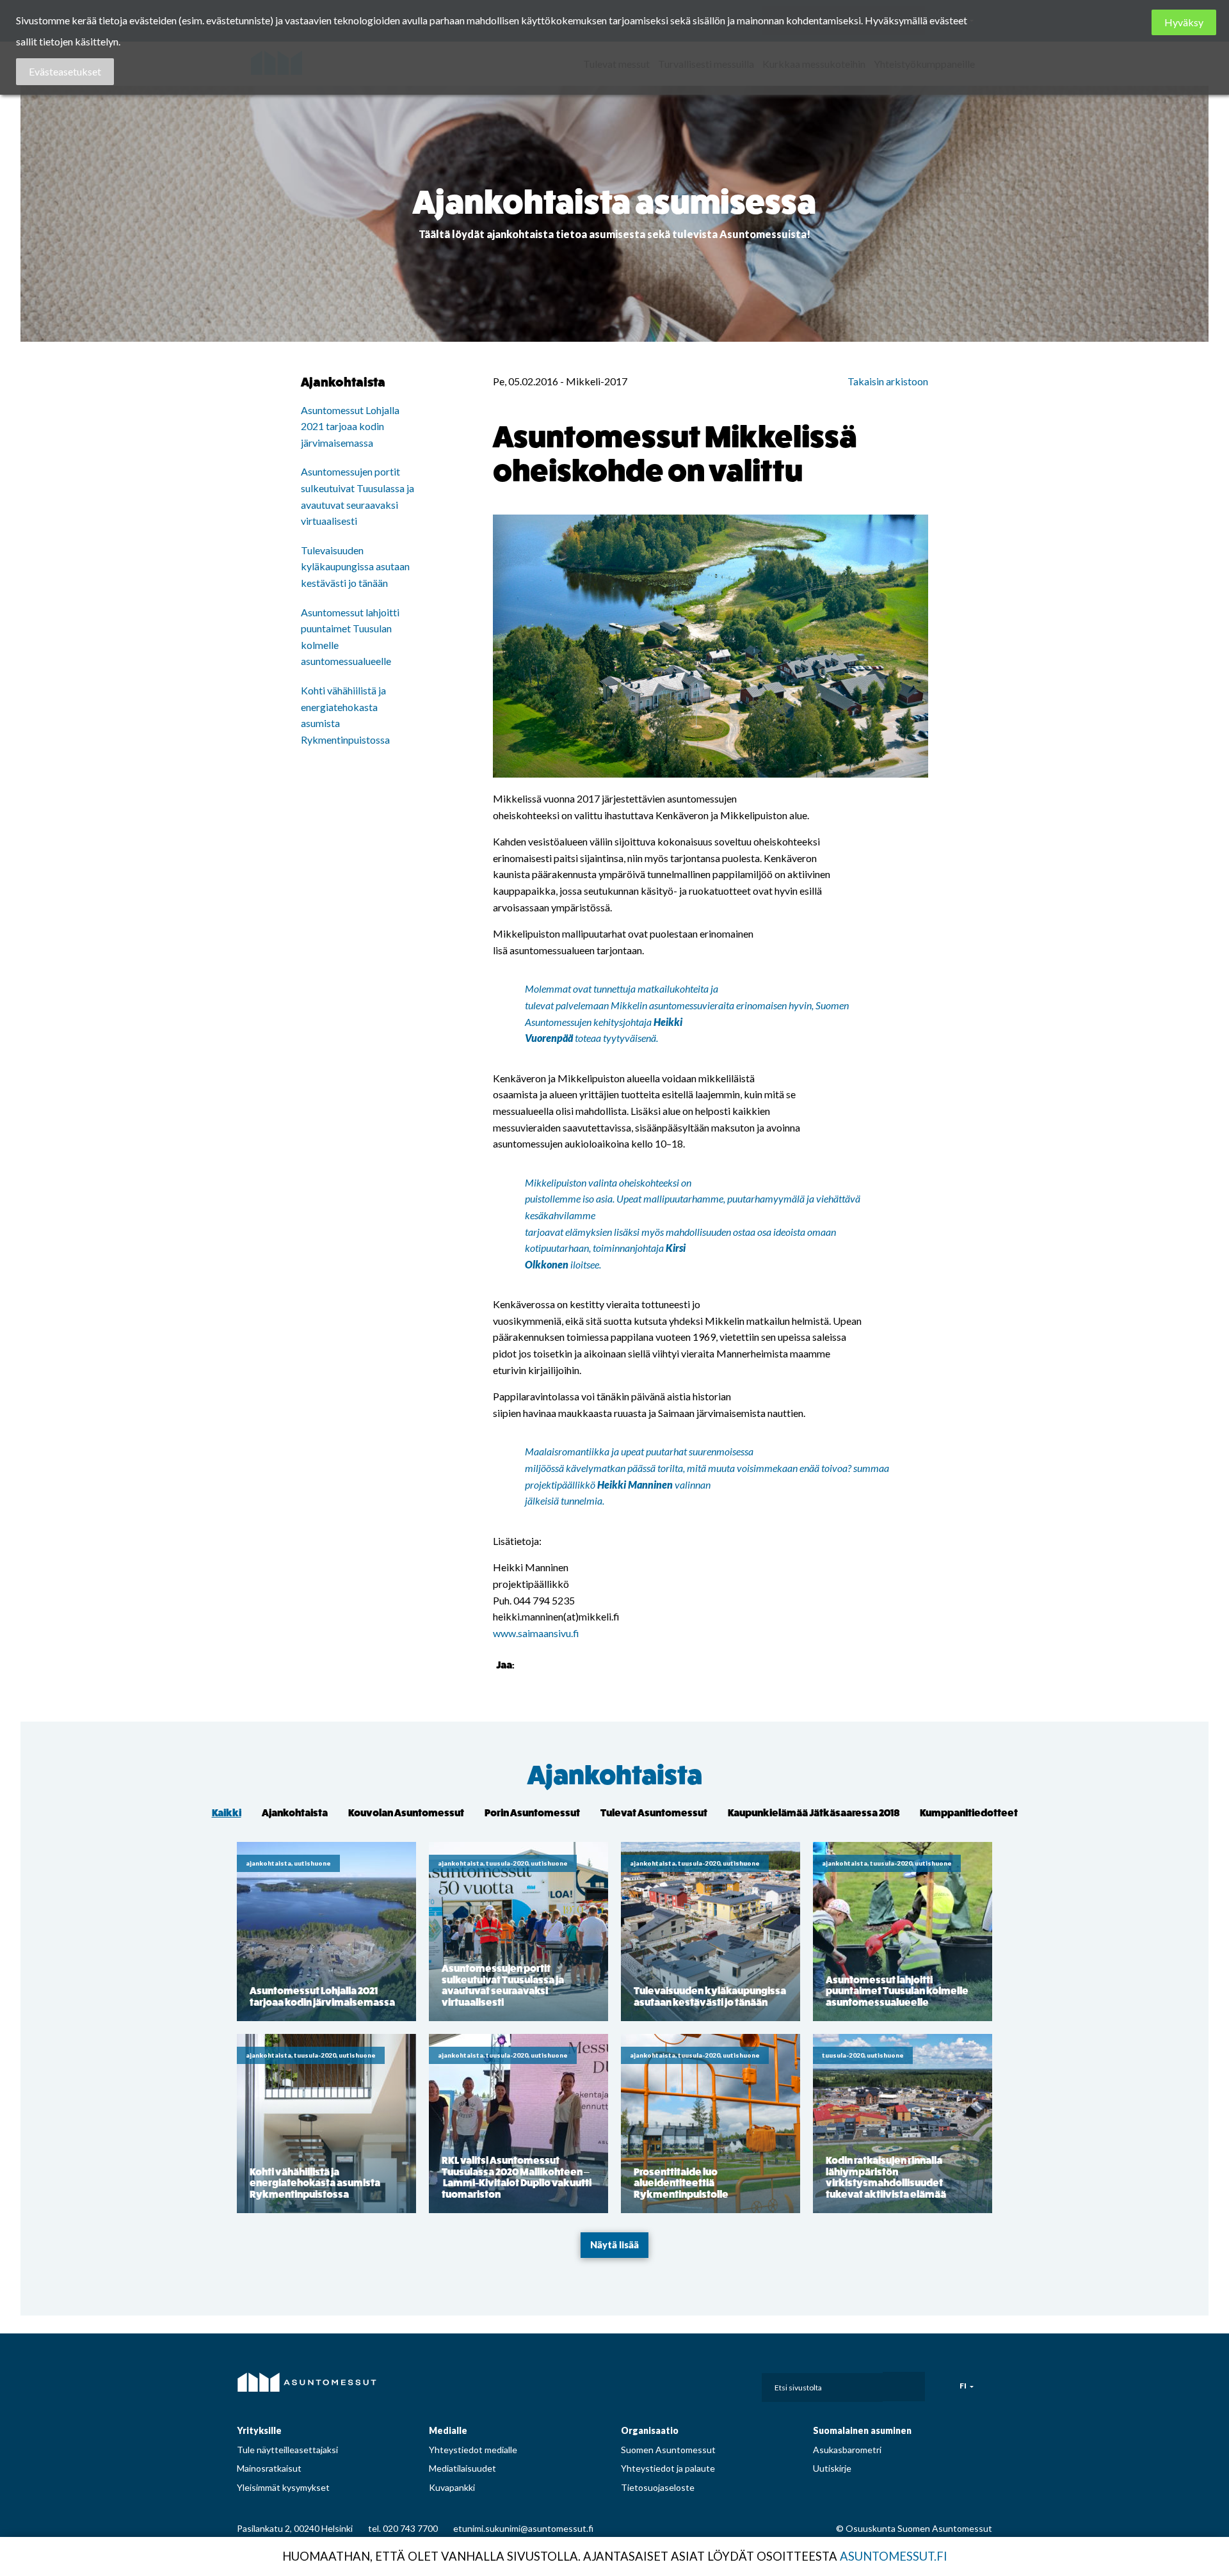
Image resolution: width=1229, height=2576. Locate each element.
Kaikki (227, 1813)
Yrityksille (259, 2430)
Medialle (448, 2430)
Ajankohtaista (615, 1776)
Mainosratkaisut (269, 2468)
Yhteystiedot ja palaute (668, 2468)
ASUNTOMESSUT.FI (894, 2556)
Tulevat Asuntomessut (654, 1813)
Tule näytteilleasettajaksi (287, 2450)
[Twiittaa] (543, 1664)
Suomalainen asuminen (862, 2430)
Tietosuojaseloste (658, 2487)
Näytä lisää (614, 2245)
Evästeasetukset (65, 71)
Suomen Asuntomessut (668, 2450)
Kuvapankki (452, 2487)
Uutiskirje (832, 2468)
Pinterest (695, 2384)
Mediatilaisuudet (462, 2468)
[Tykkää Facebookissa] (527, 1664)
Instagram (666, 2384)
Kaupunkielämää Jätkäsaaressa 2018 (814, 1813)
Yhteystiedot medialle (473, 2450)
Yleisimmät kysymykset (283, 2487)
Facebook (638, 2384)
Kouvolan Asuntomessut (406, 1813)
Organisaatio (650, 2430)
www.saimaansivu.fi (536, 1633)
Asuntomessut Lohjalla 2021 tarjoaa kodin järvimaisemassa (350, 426)
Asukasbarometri (847, 2450)
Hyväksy (1184, 22)
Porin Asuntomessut (532, 1813)
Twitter (723, 2384)
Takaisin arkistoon (888, 381)
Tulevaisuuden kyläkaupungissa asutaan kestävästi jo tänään (355, 566)
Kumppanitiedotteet (969, 1813)
